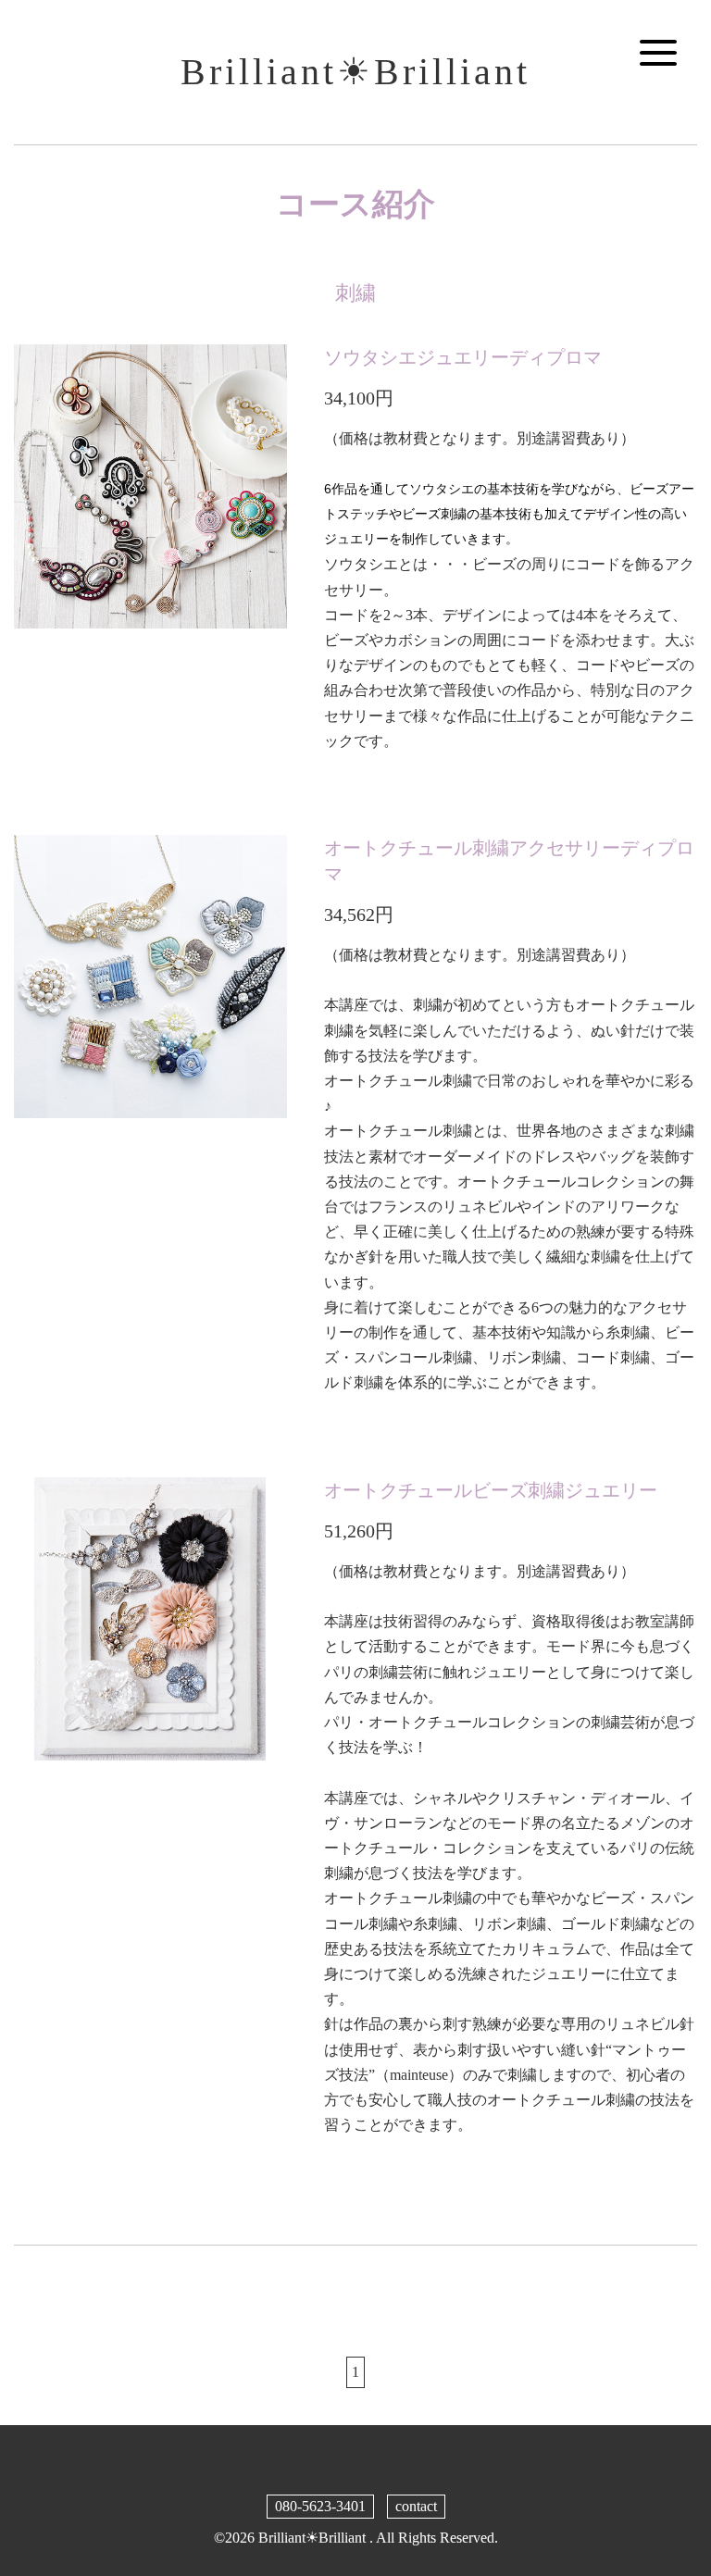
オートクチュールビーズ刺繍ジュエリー (491, 1490)
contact (416, 2506)
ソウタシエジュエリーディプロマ (463, 357)
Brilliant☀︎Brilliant (355, 72)
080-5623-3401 (320, 2506)
